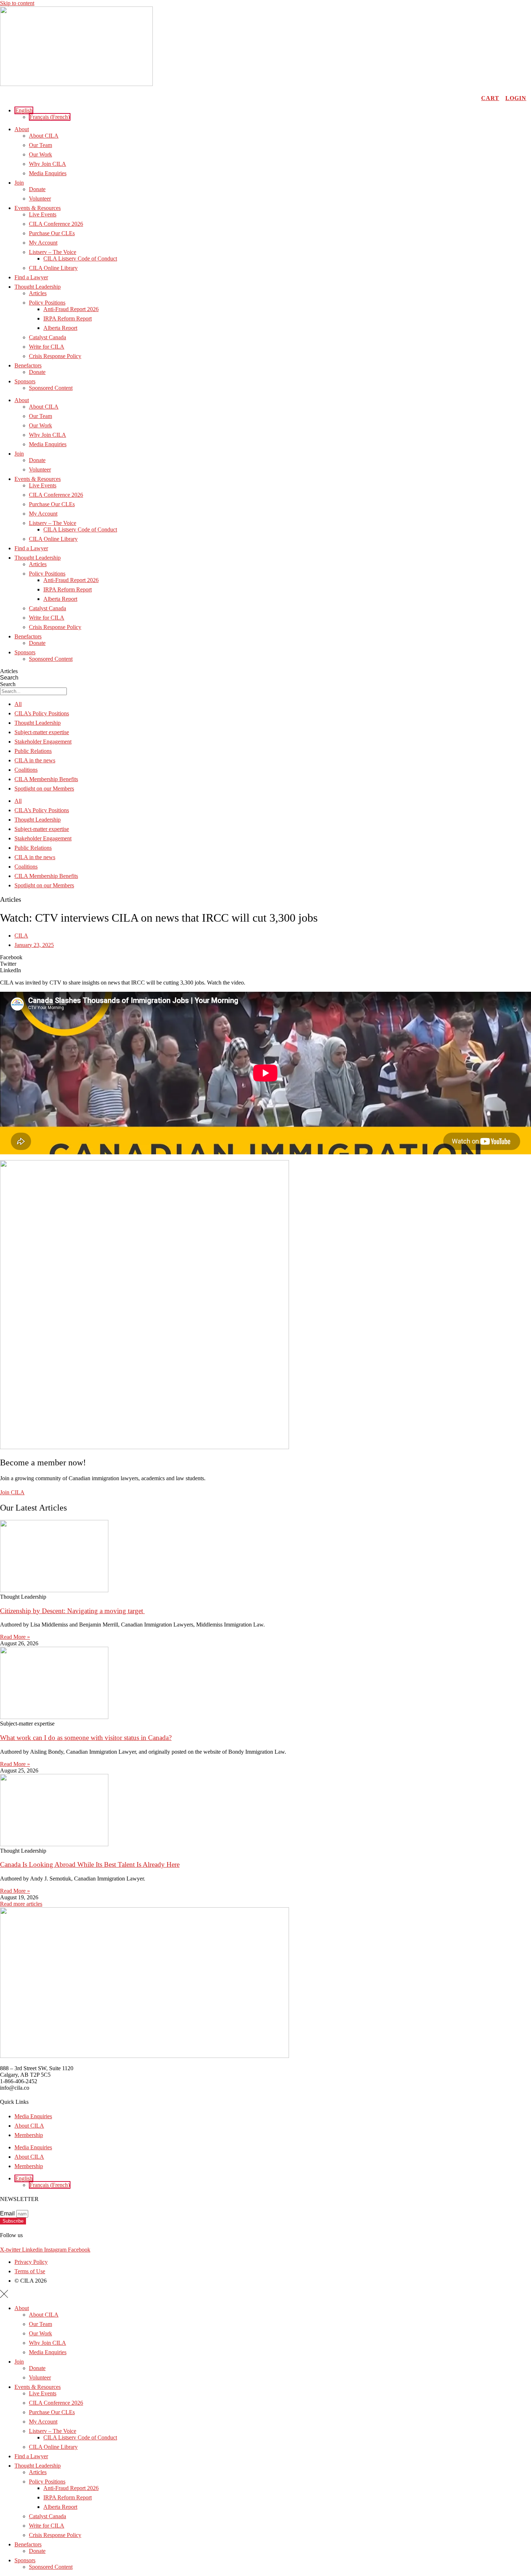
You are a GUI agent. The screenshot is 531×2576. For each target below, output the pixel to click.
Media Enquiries (48, 173)
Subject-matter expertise (42, 732)
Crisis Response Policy (55, 356)
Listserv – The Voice (53, 252)
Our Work (40, 154)
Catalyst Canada (48, 337)
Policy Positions (47, 303)
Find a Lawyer (31, 277)
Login (516, 98)
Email (8, 2213)
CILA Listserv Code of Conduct (80, 259)
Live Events (43, 214)
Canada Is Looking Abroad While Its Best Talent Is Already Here (90, 1864)
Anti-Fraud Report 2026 (71, 309)
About (22, 129)
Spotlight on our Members (44, 789)
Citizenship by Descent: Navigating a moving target (72, 1611)
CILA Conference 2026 (56, 224)
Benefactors (28, 365)
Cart (490, 98)
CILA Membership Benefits (46, 779)
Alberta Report (60, 328)
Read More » (15, 1637)
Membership (29, 2135)
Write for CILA (47, 347)
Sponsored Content (51, 388)
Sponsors (25, 381)
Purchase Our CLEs (52, 233)
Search (9, 678)
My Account (43, 243)
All (18, 704)
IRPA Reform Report (68, 318)
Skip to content (17, 3)
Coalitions (26, 770)
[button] (24, 110)
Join (19, 183)
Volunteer (40, 199)
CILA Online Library (53, 268)
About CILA (44, 136)
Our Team (40, 145)
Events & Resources (38, 208)
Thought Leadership (38, 287)
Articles (38, 293)
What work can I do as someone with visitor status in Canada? (86, 1738)
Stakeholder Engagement (43, 742)
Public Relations (33, 751)
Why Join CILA (48, 164)
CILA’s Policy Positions (42, 713)
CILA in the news (35, 760)
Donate (37, 189)
